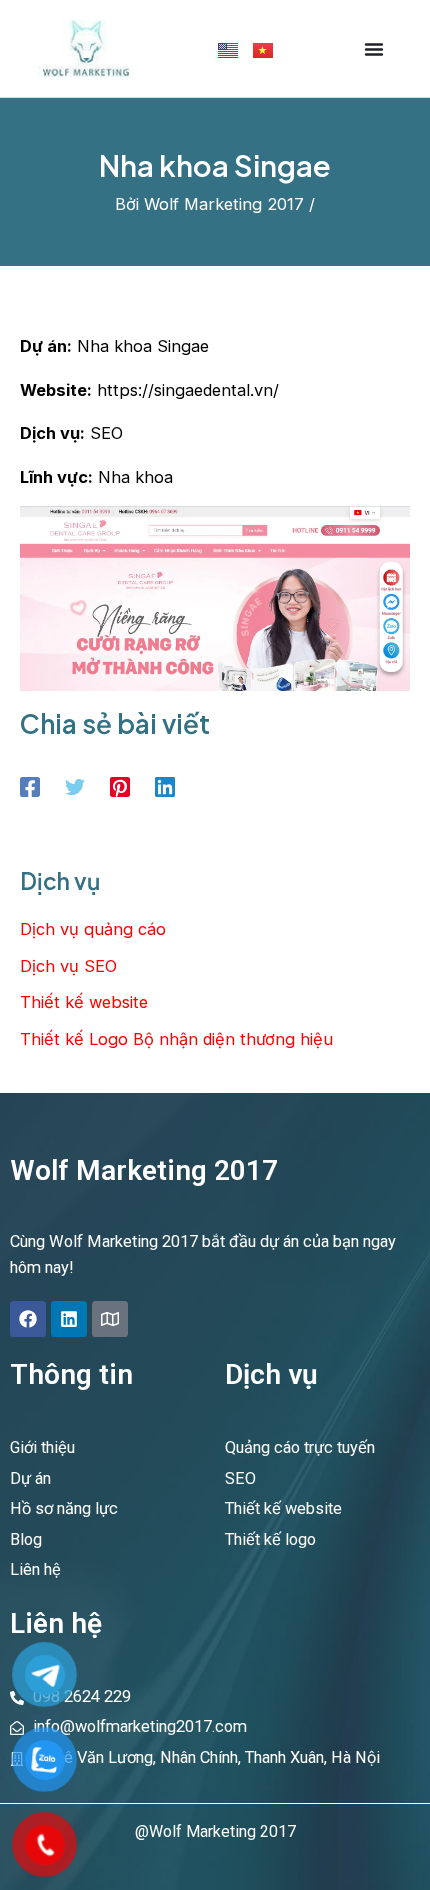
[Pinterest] (120, 786)
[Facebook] (30, 786)
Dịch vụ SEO (68, 966)
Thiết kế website (84, 1002)
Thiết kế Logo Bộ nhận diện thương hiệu (176, 1039)
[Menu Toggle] (374, 49)
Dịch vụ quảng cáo (93, 929)
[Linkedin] (165, 786)
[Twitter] (75, 786)
